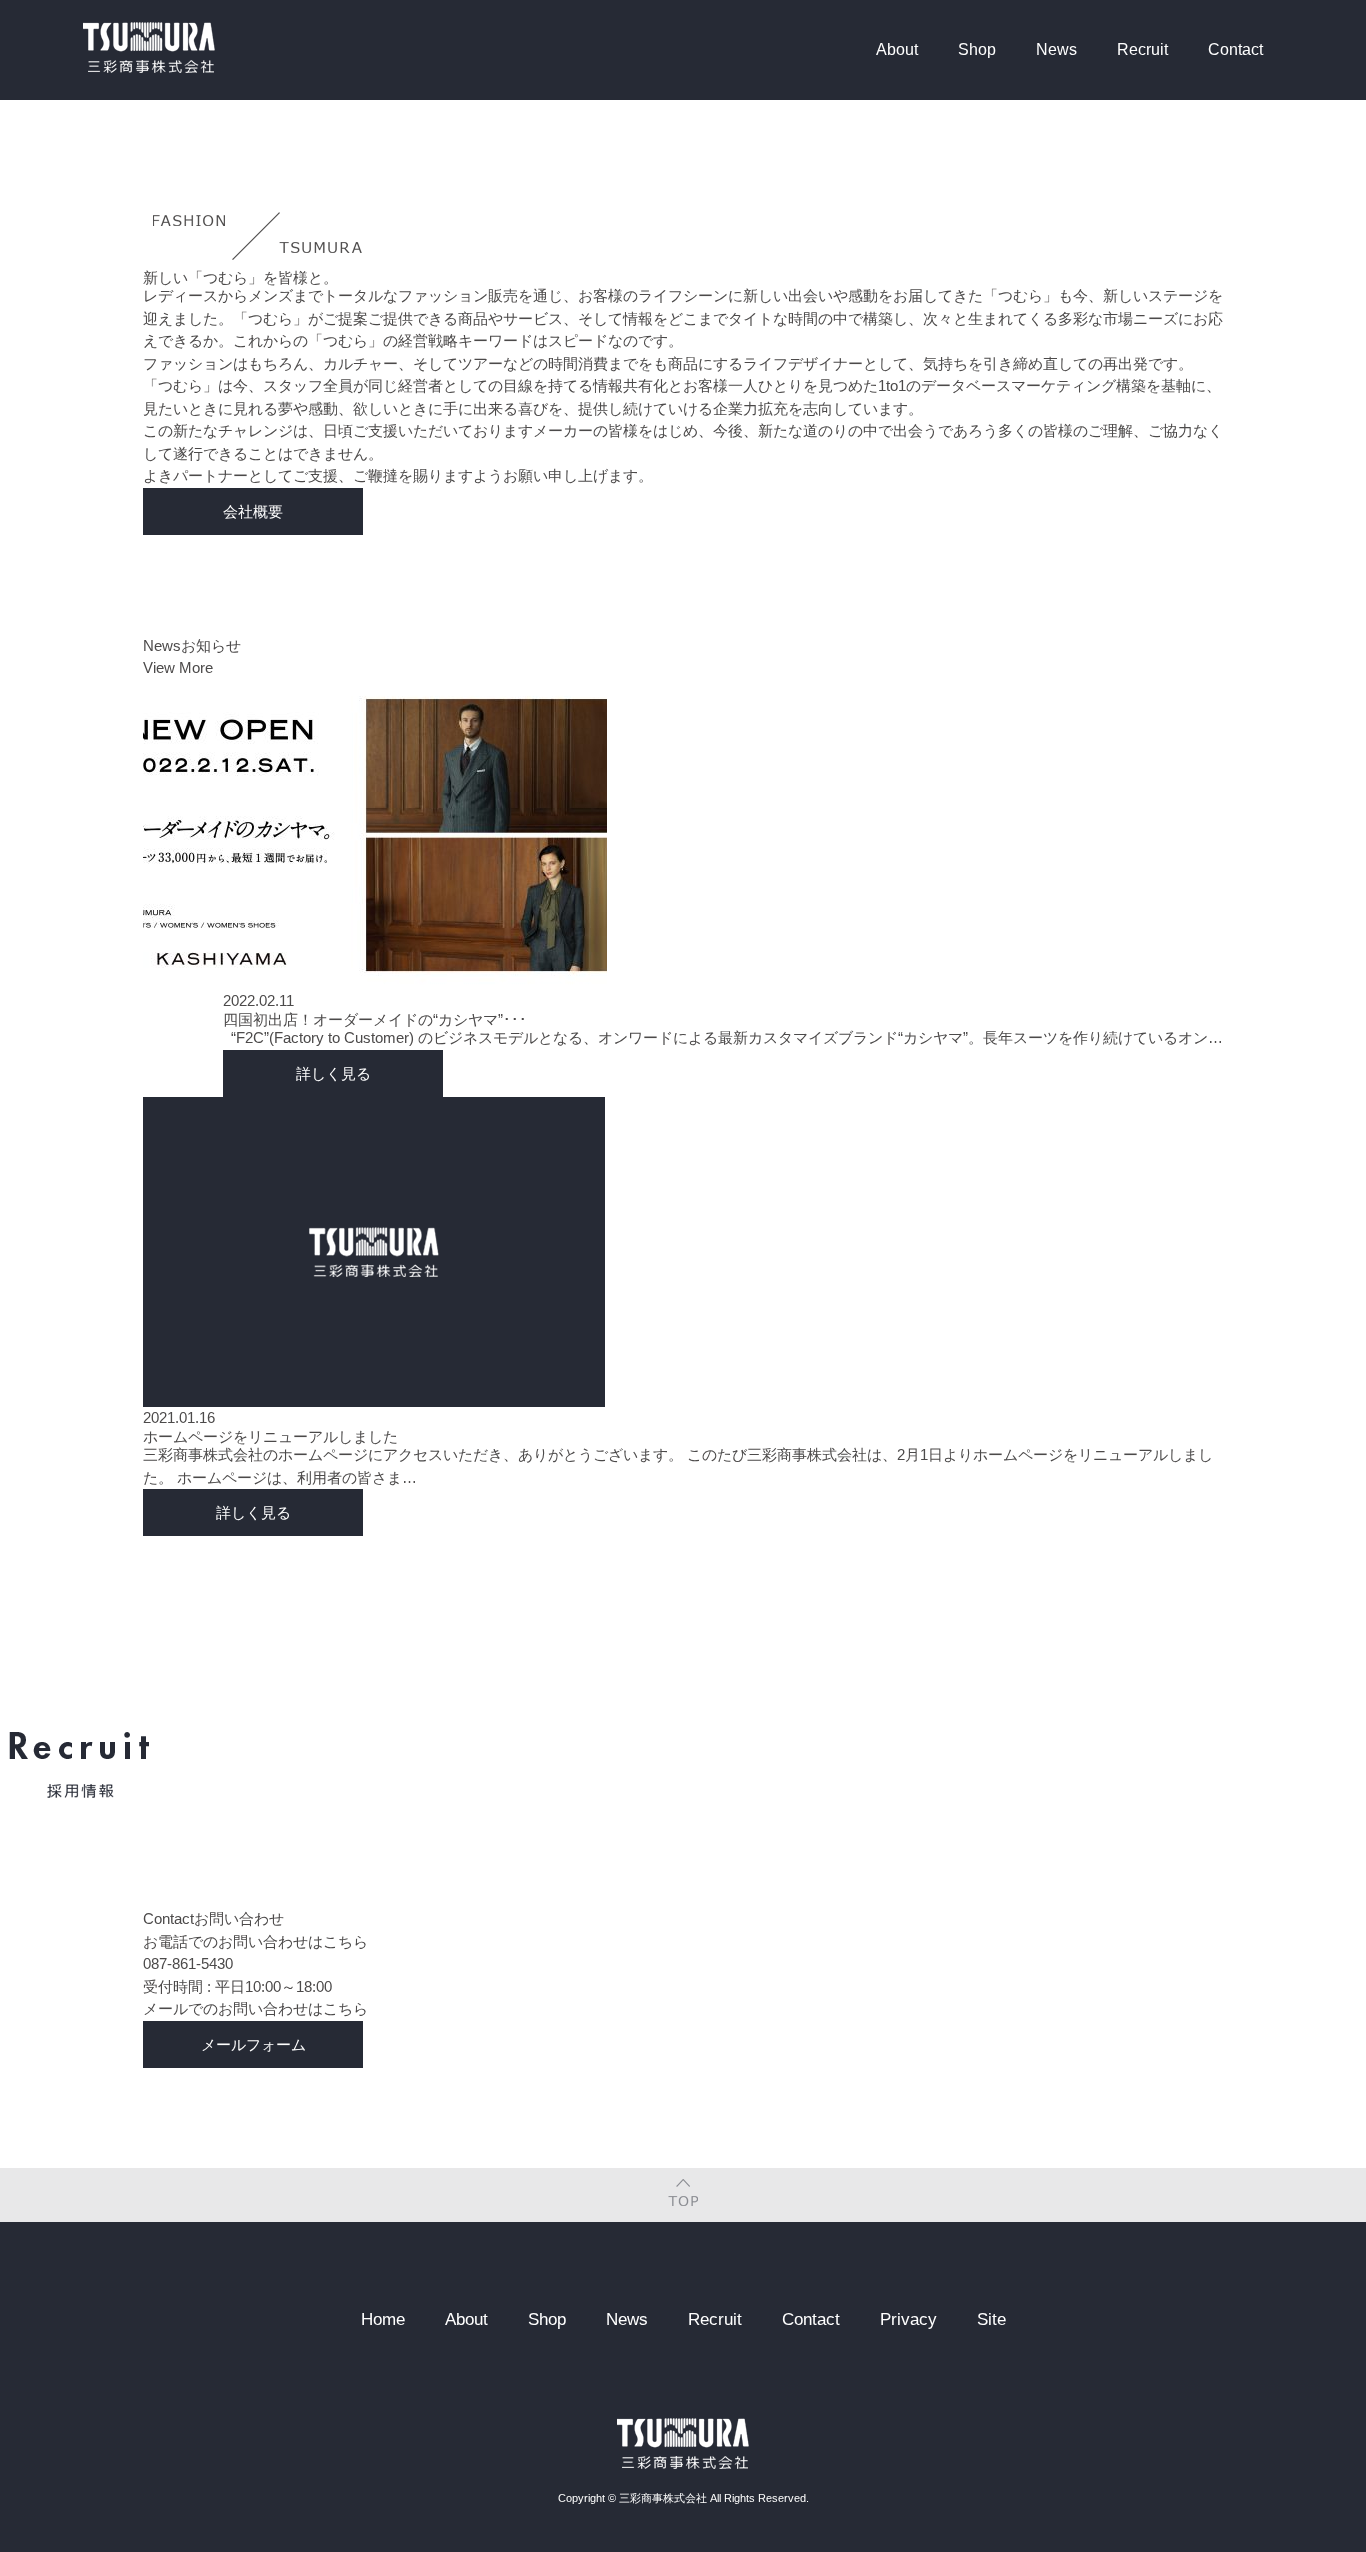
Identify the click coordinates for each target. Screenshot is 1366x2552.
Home (383, 2319)
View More (178, 667)
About (897, 49)
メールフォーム (253, 2044)
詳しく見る (333, 1073)
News (1056, 49)
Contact (1235, 49)
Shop (977, 49)
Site (991, 2319)
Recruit (1142, 49)
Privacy (908, 2319)
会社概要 (253, 511)
